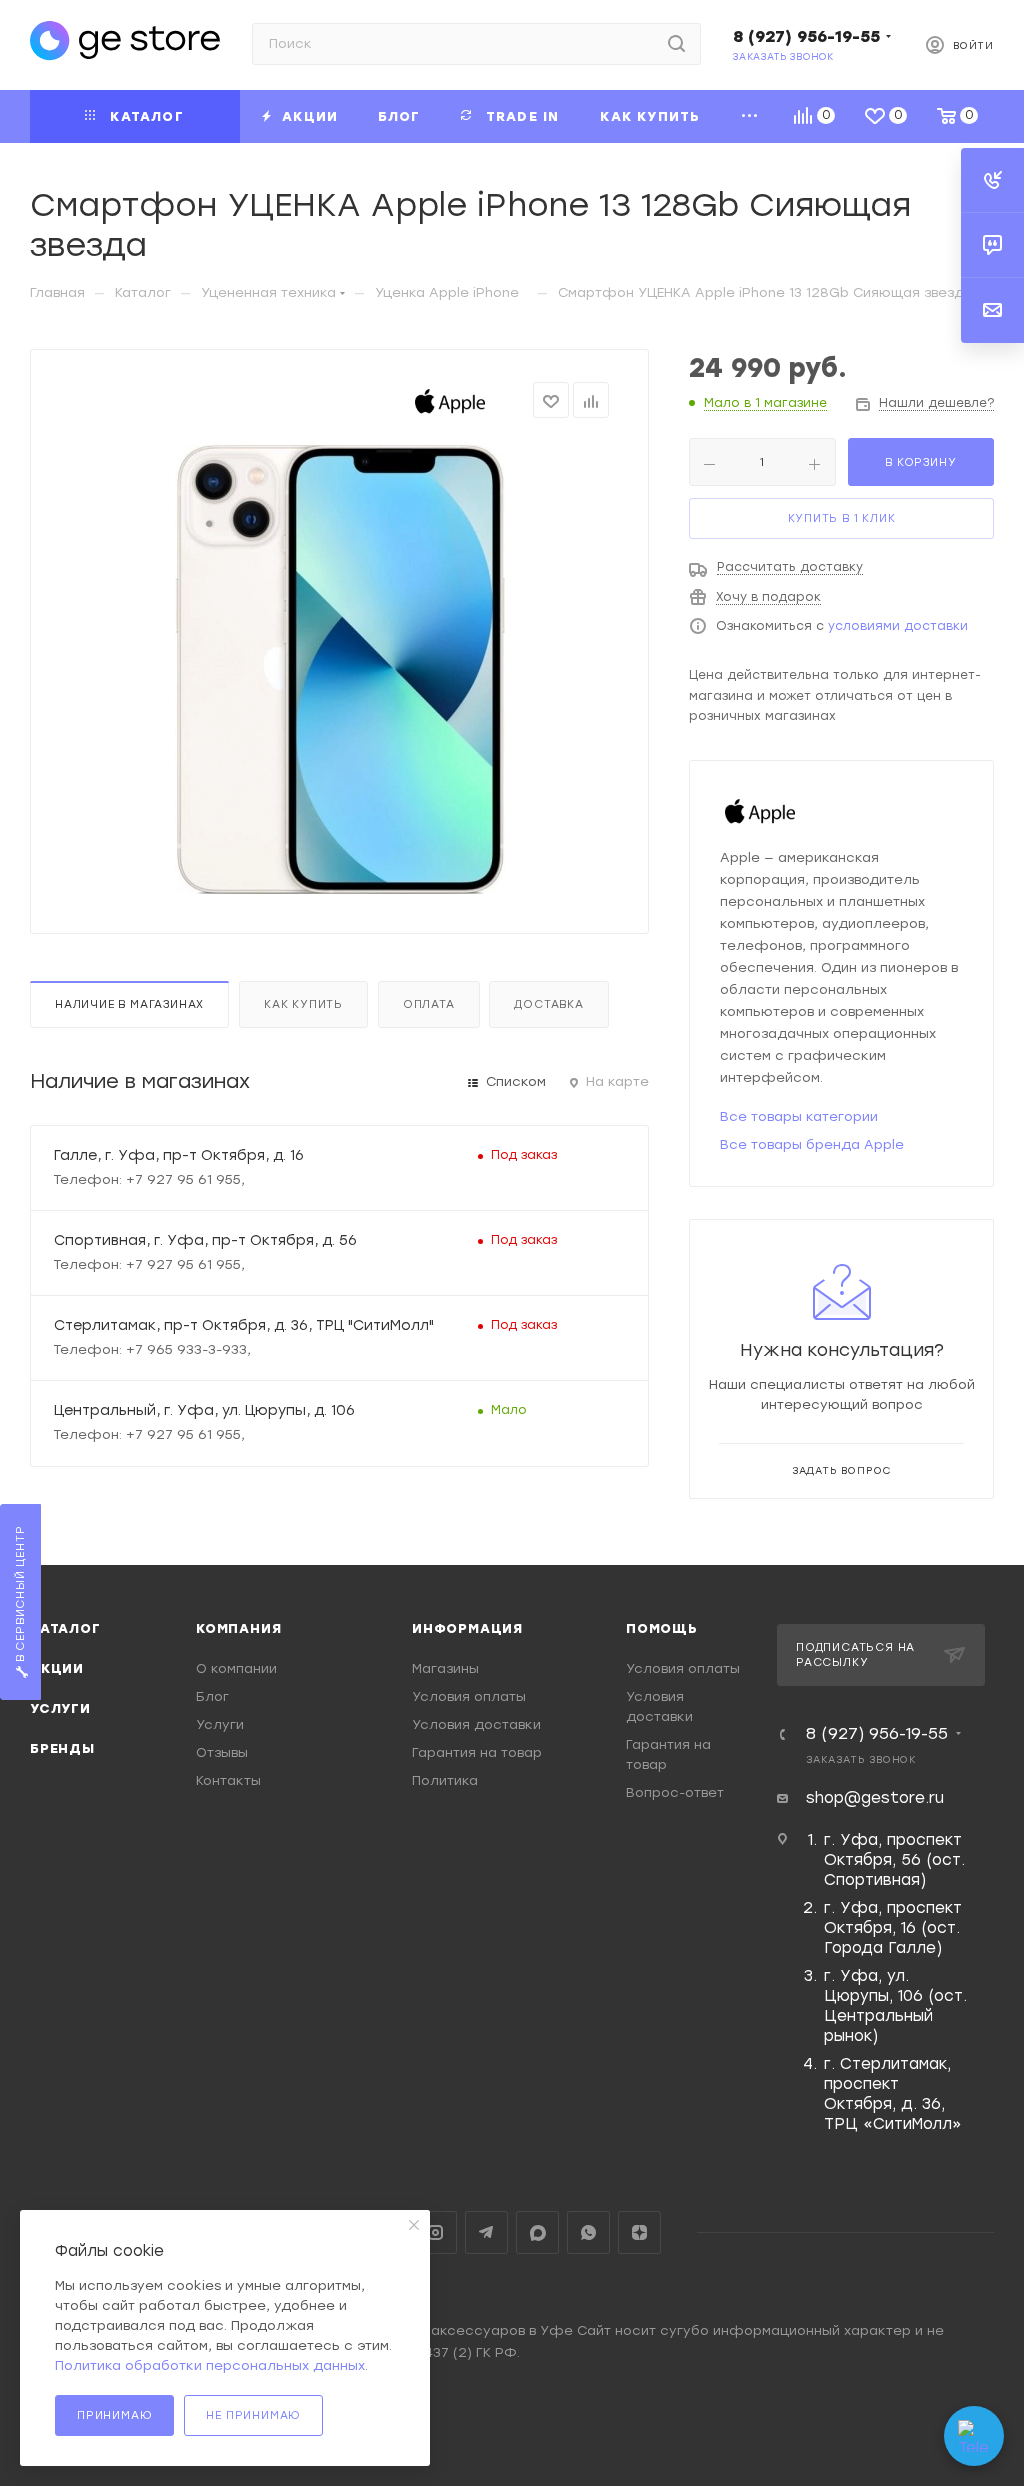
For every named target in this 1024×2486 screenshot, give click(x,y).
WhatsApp (588, 2232)
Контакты (228, 1780)
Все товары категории (799, 1116)
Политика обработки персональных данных (210, 2365)
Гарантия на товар (477, 1752)
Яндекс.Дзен (639, 2232)
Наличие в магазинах (129, 1004)
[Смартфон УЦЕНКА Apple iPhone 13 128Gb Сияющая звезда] (340, 669)
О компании (236, 1668)
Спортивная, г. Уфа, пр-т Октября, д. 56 (205, 1240)
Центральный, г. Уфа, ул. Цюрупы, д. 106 (204, 1410)
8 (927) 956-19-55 (806, 36)
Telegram (486, 2232)
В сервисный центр (20, 1595)
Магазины (445, 1668)
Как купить (303, 1004)
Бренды (62, 1748)
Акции (57, 1668)
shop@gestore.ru (875, 1798)
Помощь (662, 1628)
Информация (467, 1628)
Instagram (435, 2232)
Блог (212, 1696)
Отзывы (222, 1752)
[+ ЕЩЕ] (750, 116)
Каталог (65, 1628)
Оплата (429, 1004)
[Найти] (676, 44)
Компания (238, 1628)
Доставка (548, 1004)
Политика (445, 1780)
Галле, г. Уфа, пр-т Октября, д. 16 (179, 1155)
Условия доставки (476, 1724)
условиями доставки (898, 626)
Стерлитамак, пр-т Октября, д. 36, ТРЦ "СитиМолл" (244, 1325)
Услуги (60, 1708)
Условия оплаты (469, 1696)
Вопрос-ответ (675, 1792)
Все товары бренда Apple (812, 1144)
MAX (537, 2232)
